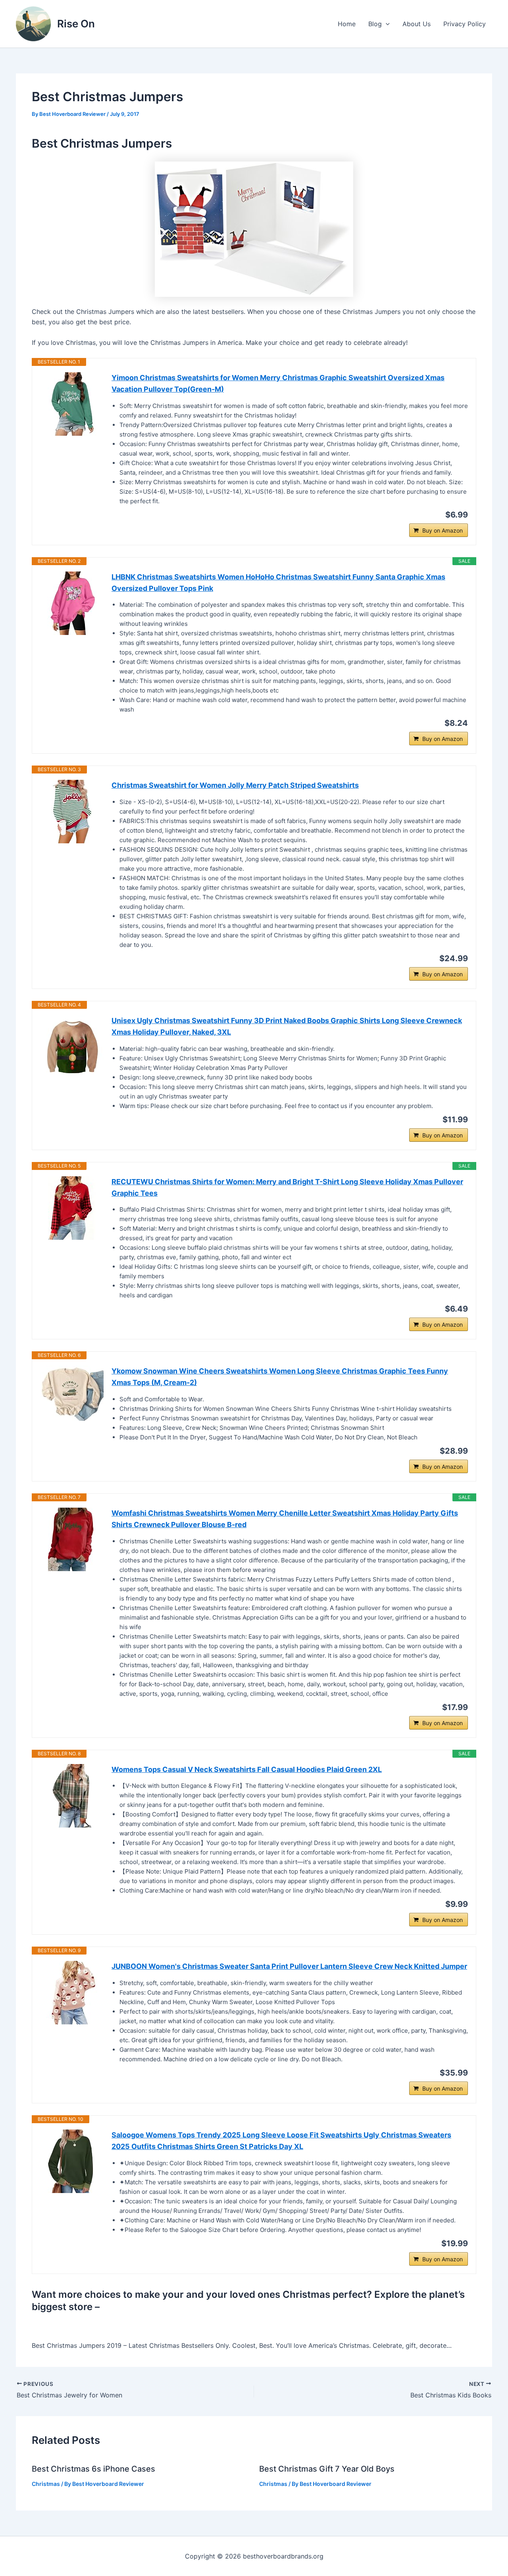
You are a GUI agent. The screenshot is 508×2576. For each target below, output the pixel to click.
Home (347, 24)
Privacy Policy (465, 24)
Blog (375, 24)
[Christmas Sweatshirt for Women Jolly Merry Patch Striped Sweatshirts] (72, 812)
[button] (386, 24)
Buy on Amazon (443, 530)
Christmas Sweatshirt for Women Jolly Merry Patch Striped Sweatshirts (235, 785)
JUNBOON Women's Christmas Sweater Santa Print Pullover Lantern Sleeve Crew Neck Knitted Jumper (289, 1966)
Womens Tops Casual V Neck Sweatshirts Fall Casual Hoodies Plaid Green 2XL (247, 1769)
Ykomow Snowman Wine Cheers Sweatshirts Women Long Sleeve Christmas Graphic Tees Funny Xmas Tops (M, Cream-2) (280, 1377)
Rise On (76, 24)
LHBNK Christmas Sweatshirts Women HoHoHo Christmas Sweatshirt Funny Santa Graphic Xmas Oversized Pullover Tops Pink (278, 583)
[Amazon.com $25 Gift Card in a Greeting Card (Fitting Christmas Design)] (254, 229)
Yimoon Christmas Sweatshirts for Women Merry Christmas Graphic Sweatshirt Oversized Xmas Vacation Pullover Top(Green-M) (278, 383)
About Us (417, 24)
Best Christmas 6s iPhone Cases (93, 2469)
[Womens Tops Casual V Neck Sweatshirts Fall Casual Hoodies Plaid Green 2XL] (72, 1796)
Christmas (46, 2484)
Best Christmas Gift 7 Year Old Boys (327, 2469)
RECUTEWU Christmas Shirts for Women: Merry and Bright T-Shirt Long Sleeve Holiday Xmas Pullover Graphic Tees (287, 1187)
